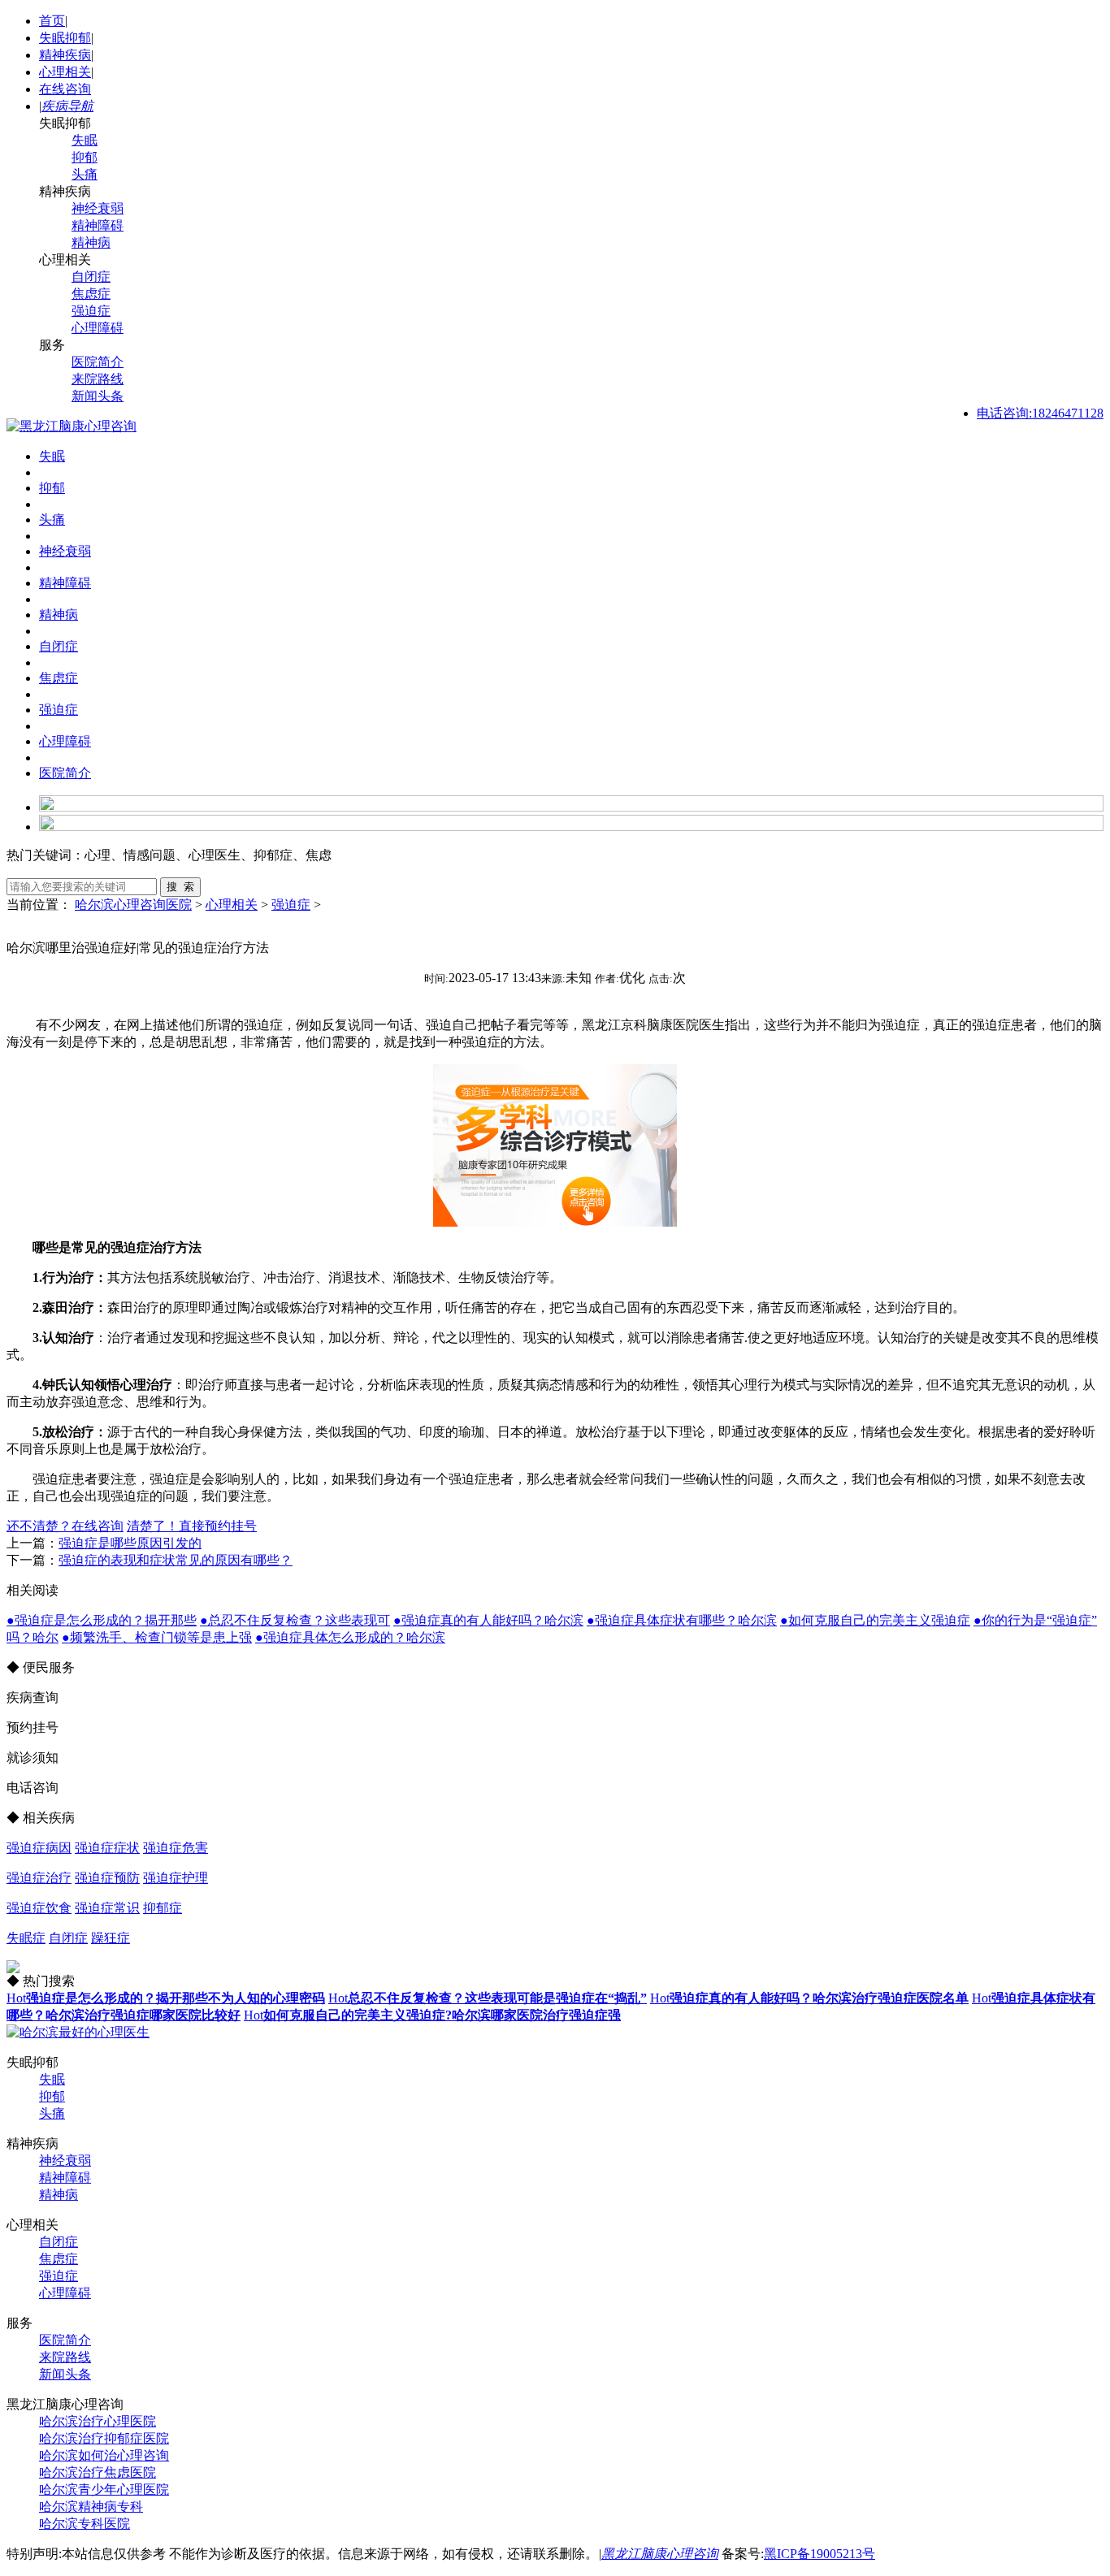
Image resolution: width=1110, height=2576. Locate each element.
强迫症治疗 (39, 1878)
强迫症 (91, 311)
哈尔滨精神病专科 (91, 2507)
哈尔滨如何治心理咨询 (104, 2455)
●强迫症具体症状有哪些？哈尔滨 (682, 1620)
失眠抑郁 (65, 38)
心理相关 (65, 72)
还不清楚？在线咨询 (65, 1526)
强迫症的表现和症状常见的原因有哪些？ (176, 1560)
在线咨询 (65, 89)
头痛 (85, 174)
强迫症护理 (176, 1878)
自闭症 (91, 277)
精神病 (91, 242)
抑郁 (85, 157)
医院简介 (98, 362)
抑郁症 (163, 1908)
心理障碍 (98, 328)
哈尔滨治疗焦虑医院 (98, 2472)
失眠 (85, 140)
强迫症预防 (107, 1878)
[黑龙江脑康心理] (72, 426)
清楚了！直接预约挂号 (192, 1526)
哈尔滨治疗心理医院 (98, 2421)
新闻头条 (98, 396)
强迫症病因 (39, 1848)
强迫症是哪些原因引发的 (130, 1543)
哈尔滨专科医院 (85, 2524)
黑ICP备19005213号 (819, 2554)
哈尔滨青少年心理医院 (104, 2489)
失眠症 (26, 1938)
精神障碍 (98, 225)
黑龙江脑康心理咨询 (660, 2554)
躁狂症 (111, 1938)
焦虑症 (91, 294)
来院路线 (98, 379)
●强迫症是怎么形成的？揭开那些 (102, 1620)
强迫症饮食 (39, 1908)
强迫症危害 (176, 1848)
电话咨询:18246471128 (1040, 413)
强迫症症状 (107, 1848)
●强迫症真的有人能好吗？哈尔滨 (488, 1620)
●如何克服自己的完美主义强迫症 (875, 1620)
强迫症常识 (107, 1908)
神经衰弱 (98, 208)
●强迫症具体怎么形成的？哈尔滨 (350, 1637)
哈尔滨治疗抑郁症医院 (104, 2438)
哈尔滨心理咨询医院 (133, 905)
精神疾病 (65, 55)
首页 (52, 21)
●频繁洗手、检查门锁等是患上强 (157, 1637)
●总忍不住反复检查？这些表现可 (295, 1620)
